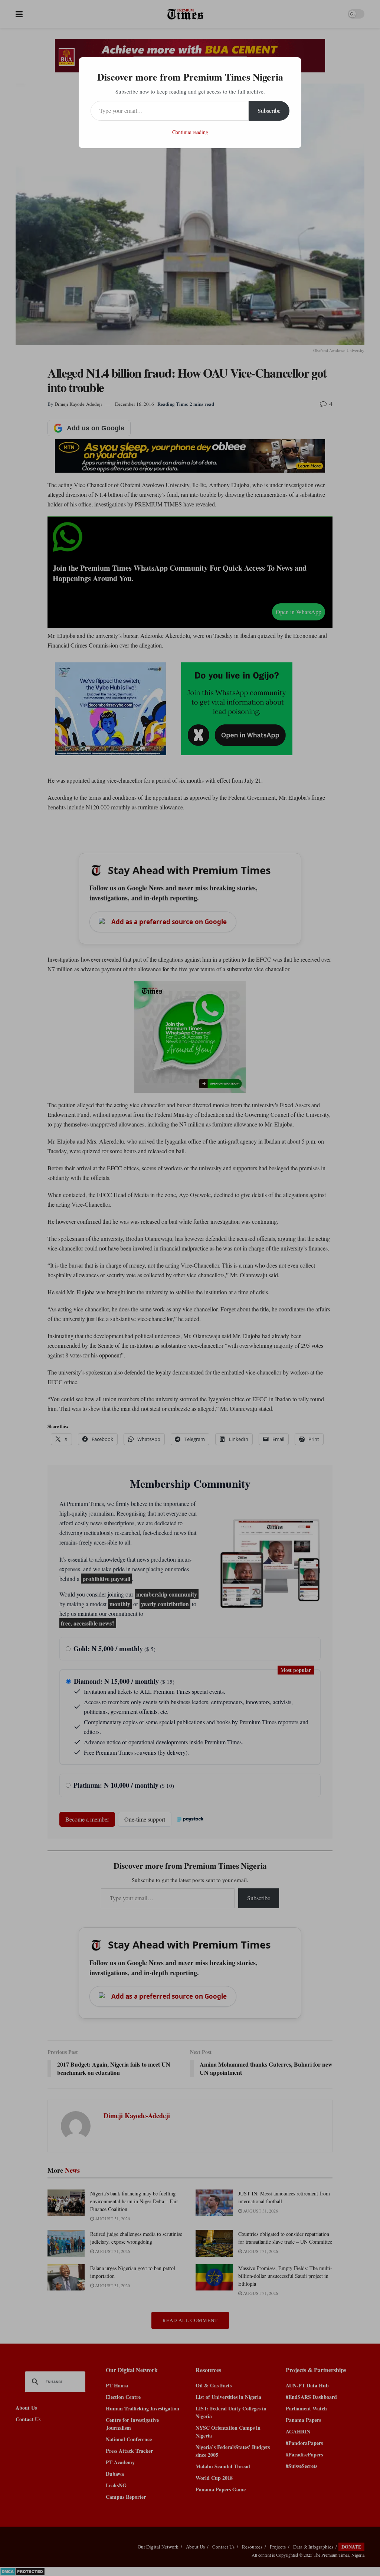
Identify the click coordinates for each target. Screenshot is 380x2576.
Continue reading (190, 132)
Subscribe (269, 110)
